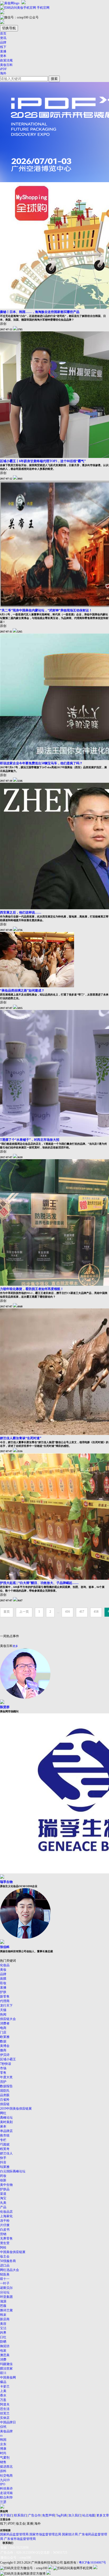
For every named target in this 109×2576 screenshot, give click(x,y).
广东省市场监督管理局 (20, 2539)
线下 (3, 47)
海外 (3, 73)
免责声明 (48, 2515)
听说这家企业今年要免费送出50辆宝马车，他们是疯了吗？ (41, 763)
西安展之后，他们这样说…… (21, 912)
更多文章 (103, 2515)
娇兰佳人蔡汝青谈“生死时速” (21, 1438)
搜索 (54, 79)
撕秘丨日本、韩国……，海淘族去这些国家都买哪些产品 (40, 312)
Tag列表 (62, 2515)
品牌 (3, 42)
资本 (3, 56)
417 (82, 1612)
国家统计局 (70, 2534)
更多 (15, 1646)
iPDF (3, 69)
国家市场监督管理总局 (45, 2534)
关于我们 (6, 2515)
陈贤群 (5, 1707)
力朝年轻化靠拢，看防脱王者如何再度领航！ (32, 1289)
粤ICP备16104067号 (92, 2563)
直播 (3, 51)
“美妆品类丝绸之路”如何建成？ (22, 990)
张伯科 (5, 1947)
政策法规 (6, 60)
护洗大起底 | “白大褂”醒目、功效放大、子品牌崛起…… (39, 1583)
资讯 (3, 38)
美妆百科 (6, 65)
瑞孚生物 (6, 1882)
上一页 (24, 1612)
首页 (3, 33)
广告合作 (34, 2515)
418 (96, 1612)
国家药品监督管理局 (14, 2534)
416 (67, 1612)
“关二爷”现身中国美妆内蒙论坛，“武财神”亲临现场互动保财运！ (46, 610)
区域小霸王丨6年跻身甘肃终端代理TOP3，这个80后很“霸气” (43, 461)
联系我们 (20, 2515)
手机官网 (43, 8)
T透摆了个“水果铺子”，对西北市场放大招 (30, 1140)
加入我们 (75, 2515)
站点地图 (89, 2515)
